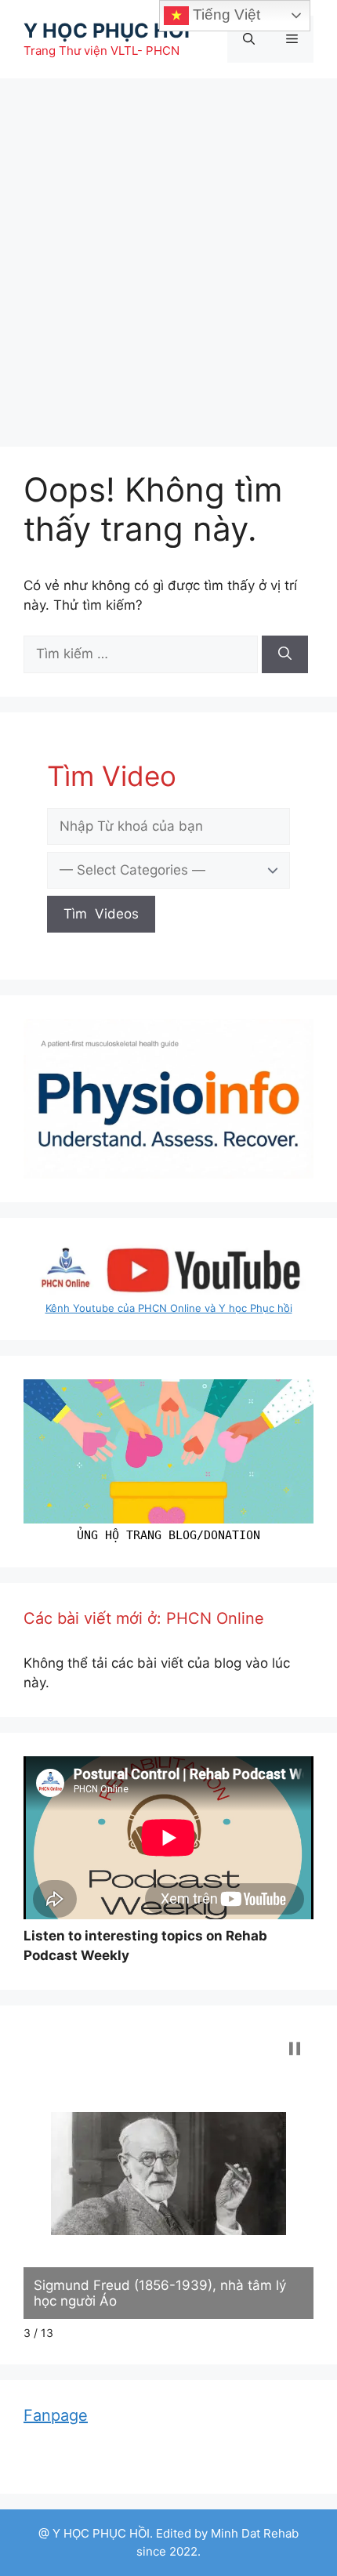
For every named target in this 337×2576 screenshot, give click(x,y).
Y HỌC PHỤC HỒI (107, 31)
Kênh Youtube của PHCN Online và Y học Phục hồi (169, 1308)
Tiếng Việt (225, 14)
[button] (295, 2049)
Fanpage (56, 2415)
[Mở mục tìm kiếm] (249, 39)
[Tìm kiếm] (285, 654)
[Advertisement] (168, 255)
